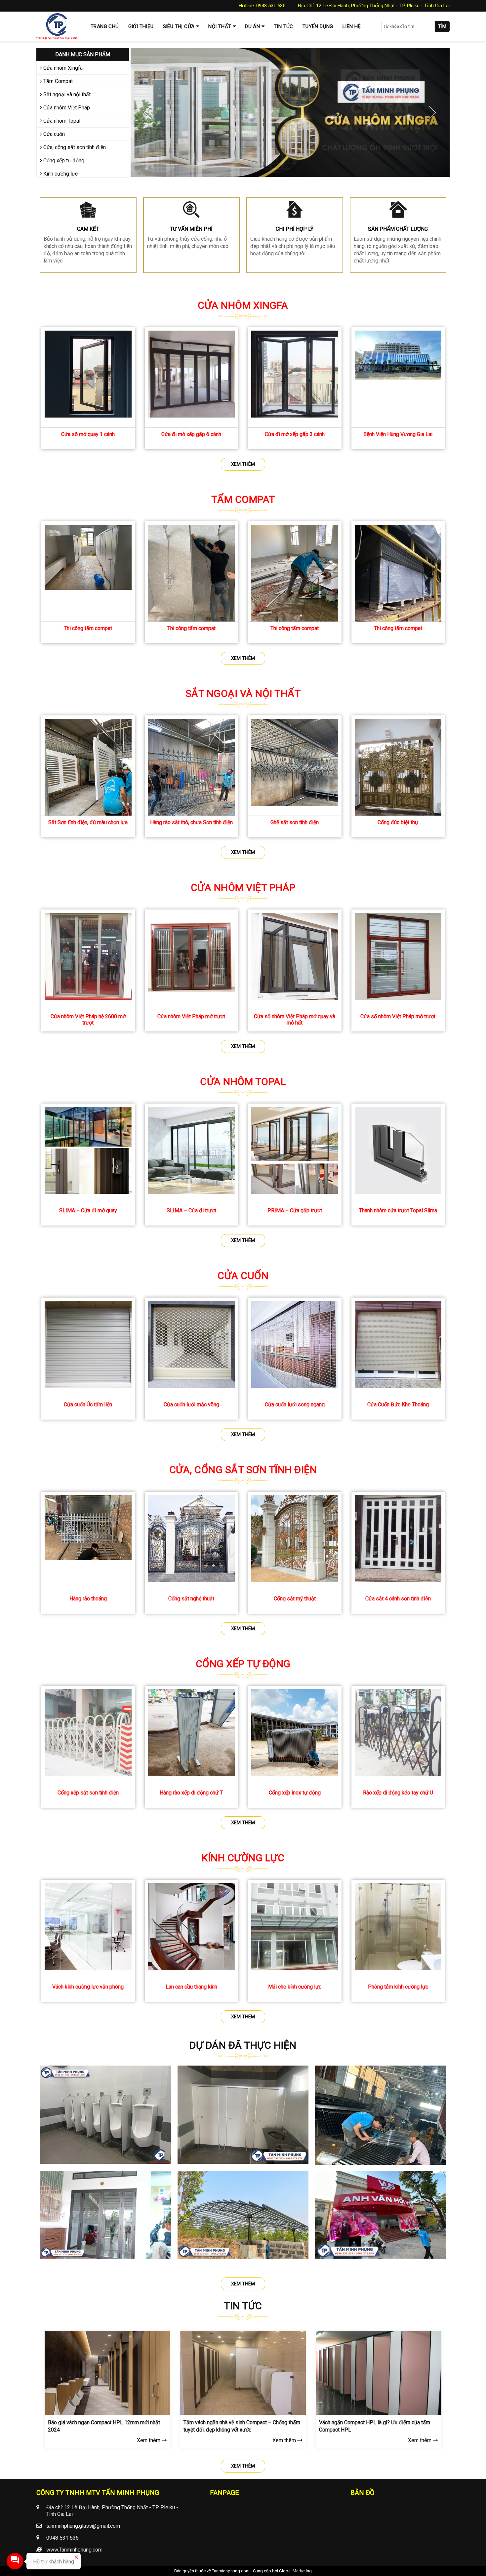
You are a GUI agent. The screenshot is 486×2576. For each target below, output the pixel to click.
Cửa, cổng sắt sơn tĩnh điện (74, 147)
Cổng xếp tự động (63, 161)
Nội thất (220, 26)
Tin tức (283, 26)
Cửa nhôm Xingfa (62, 68)
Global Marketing (295, 2571)
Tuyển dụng (318, 26)
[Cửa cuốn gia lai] (290, 112)
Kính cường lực (60, 174)
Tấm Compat (57, 81)
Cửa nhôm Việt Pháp (66, 108)
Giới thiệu (141, 26)
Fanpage (224, 2493)
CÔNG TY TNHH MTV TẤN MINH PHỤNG (98, 2493)
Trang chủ (105, 26)
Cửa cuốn (53, 134)
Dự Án (252, 26)
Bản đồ (363, 2493)
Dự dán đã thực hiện (243, 2045)
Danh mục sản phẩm (83, 54)
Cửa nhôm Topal (61, 121)
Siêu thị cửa (179, 26)
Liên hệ (352, 26)
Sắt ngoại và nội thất (66, 94)
